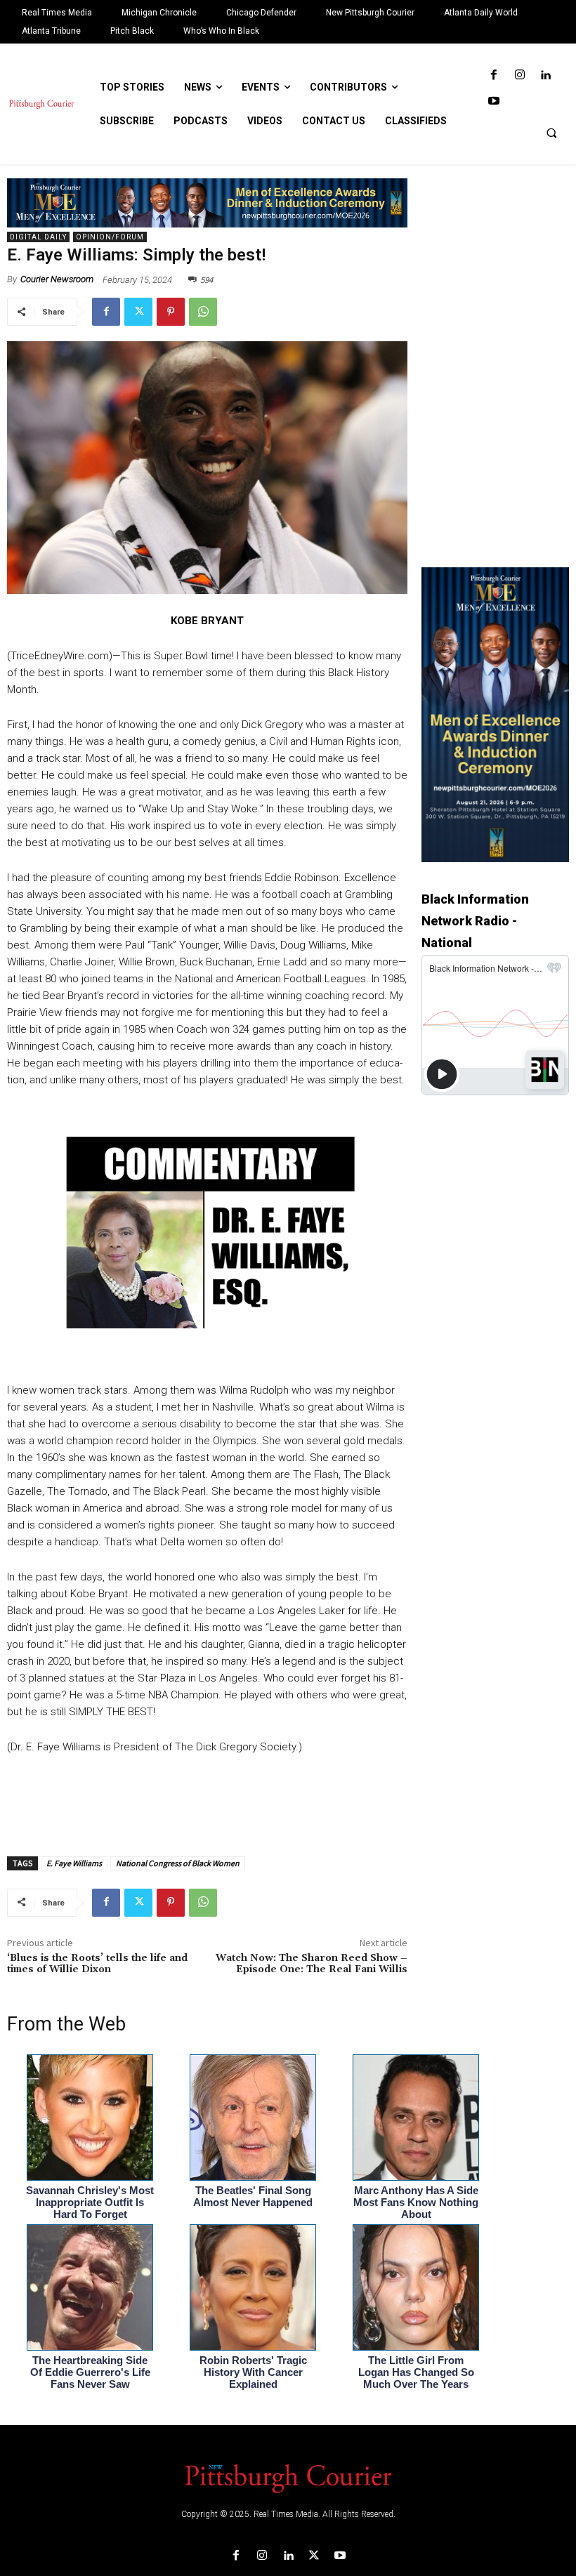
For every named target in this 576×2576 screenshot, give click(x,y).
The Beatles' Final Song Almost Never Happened (253, 2196)
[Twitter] (138, 312)
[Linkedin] (545, 75)
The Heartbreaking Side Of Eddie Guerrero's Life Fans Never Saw (90, 2372)
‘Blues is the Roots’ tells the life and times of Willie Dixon (97, 1964)
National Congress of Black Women (178, 1863)
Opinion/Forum (110, 237)
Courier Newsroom (57, 279)
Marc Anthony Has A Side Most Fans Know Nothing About (416, 2202)
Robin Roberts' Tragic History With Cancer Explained (253, 2372)
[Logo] (288, 2477)
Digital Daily (38, 237)
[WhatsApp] (203, 312)
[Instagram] (519, 75)
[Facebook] (493, 75)
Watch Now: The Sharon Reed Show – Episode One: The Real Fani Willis (312, 1964)
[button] (551, 133)
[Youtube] (493, 101)
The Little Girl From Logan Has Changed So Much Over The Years (416, 2372)
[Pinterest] (171, 312)
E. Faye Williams (74, 1863)
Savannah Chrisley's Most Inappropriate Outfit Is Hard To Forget (90, 2202)
